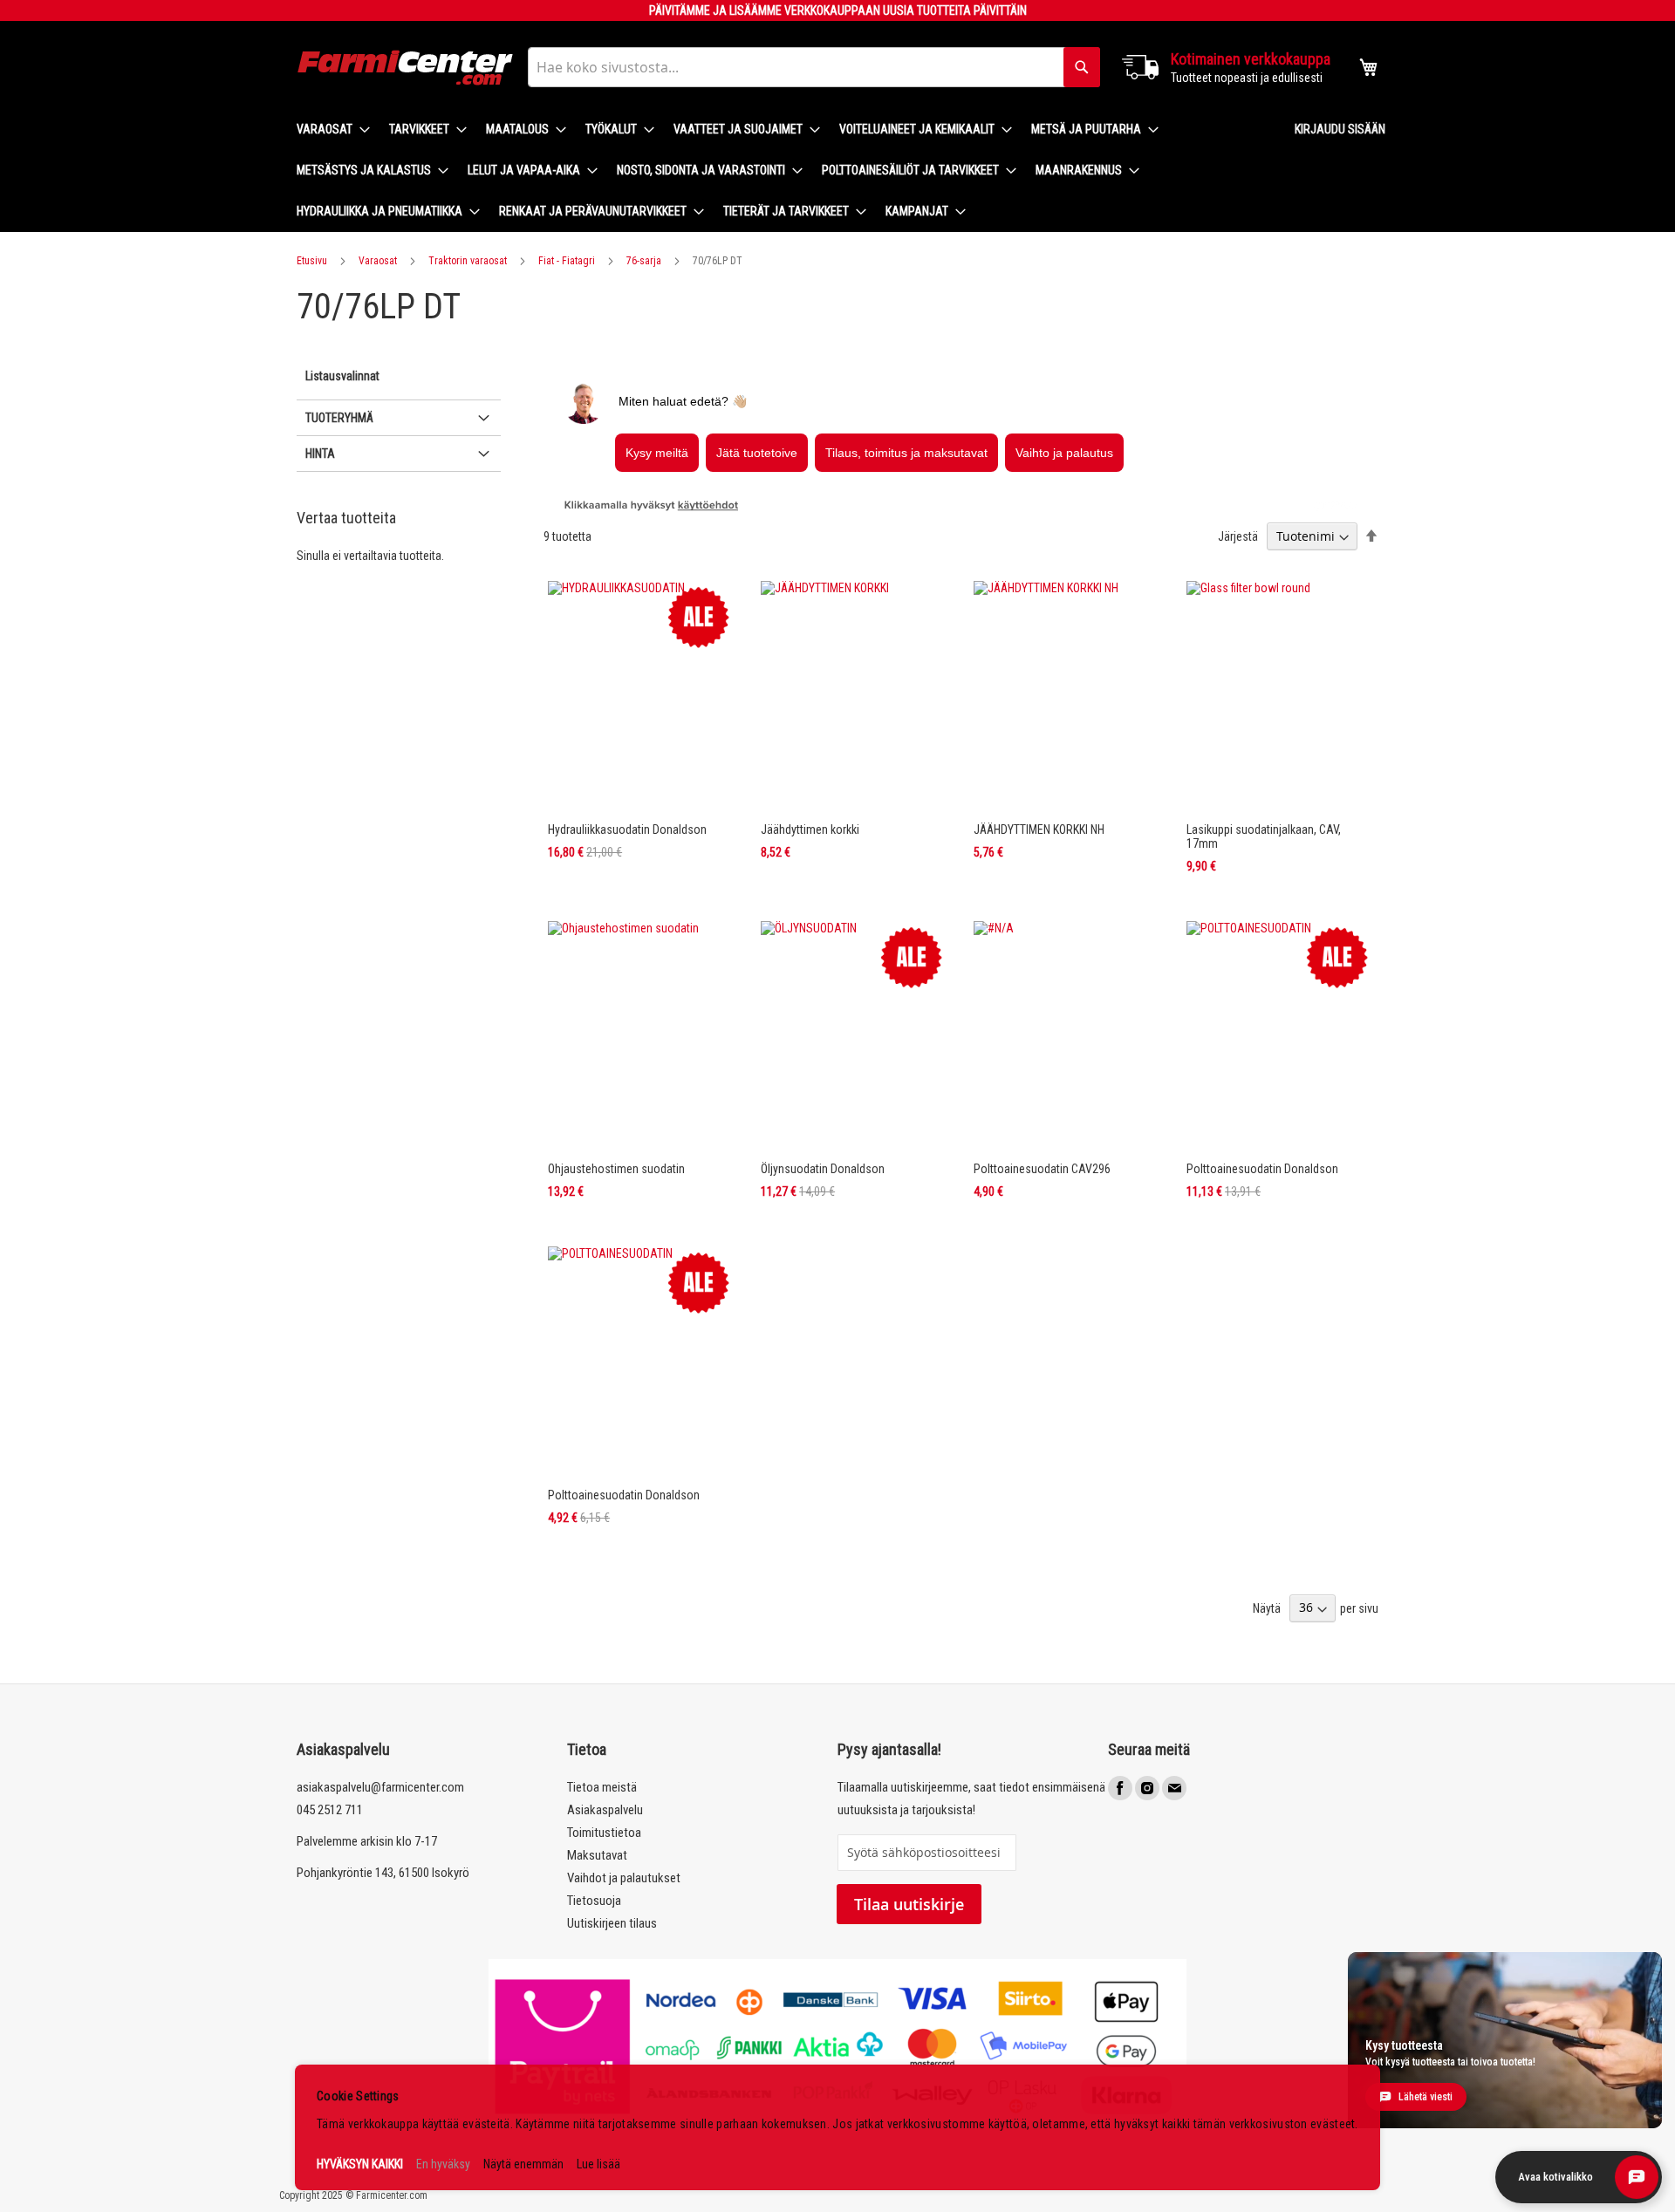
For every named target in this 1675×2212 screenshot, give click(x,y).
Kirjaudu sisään (1340, 129)
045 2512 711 (330, 1810)
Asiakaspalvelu (605, 1810)
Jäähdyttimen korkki (810, 829)
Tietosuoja (594, 1901)
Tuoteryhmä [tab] (339, 418)
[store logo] (406, 68)
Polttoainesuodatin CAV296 (1042, 1169)
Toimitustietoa (604, 1833)
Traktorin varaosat (468, 261)
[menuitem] (328, 130)
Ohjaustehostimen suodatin (616, 1169)
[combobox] (814, 67)
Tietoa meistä (602, 1787)
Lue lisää (598, 2164)
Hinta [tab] (320, 454)
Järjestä (1238, 536)
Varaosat (378, 261)
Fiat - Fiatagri (567, 261)
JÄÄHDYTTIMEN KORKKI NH (1039, 829)
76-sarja (644, 261)
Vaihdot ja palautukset (624, 1878)
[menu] (782, 171)
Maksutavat (597, 1855)
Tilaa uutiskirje (909, 1904)
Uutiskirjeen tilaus (612, 1923)
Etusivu (312, 261)
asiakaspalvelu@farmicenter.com (380, 1787)
